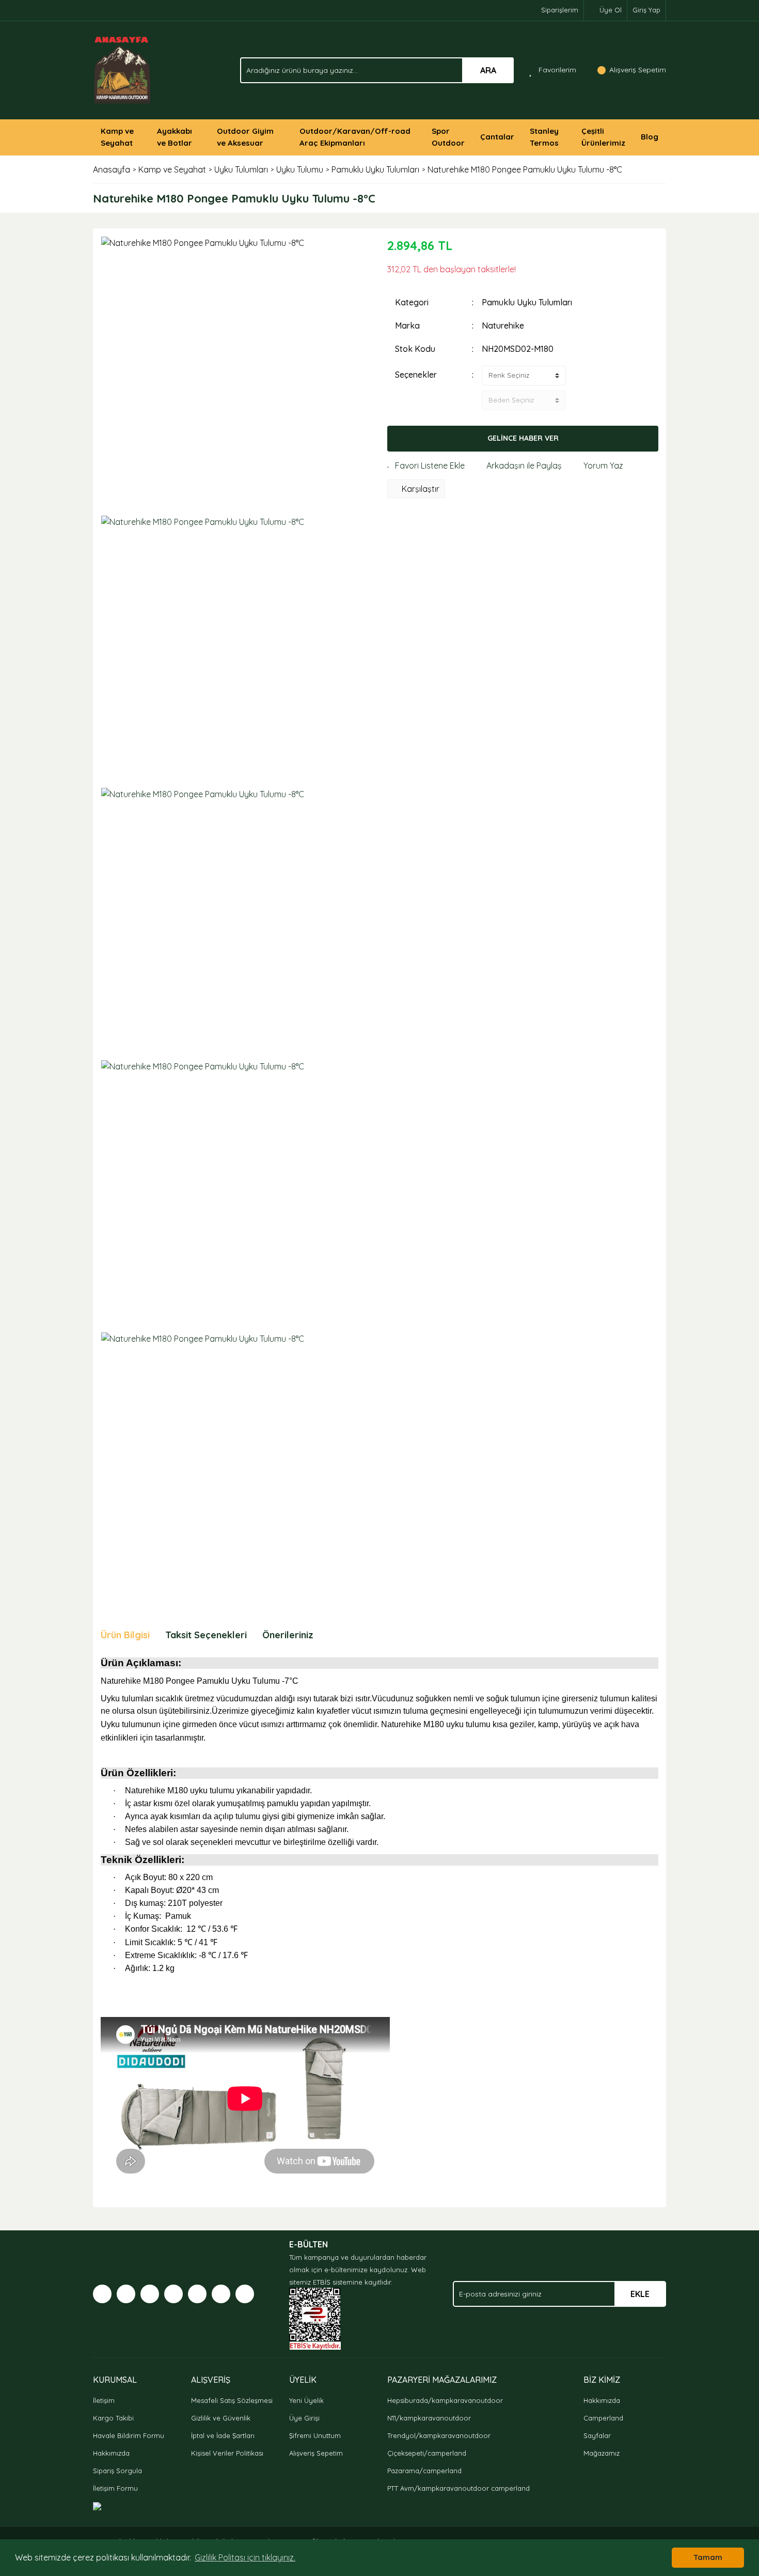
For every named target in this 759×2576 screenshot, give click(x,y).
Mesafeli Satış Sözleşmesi (232, 2400)
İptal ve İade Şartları (223, 2435)
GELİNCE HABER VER (523, 438)
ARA (488, 70)
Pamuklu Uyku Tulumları (527, 302)
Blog (650, 137)
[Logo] (123, 69)
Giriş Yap (646, 10)
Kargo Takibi (113, 2418)
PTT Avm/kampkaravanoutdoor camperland (458, 2488)
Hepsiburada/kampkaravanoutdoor (445, 2400)
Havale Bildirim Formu (129, 2435)
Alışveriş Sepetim (316, 2453)
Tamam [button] (708, 2557)
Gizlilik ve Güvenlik (221, 2418)
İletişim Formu (115, 2488)
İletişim (104, 2400)
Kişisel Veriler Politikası (227, 2453)
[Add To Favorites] (426, 465)
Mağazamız (602, 2453)
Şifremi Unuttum (315, 2435)
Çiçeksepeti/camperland (427, 2453)
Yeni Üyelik (306, 2400)
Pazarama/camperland (424, 2471)
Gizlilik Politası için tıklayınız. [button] (245, 2557)
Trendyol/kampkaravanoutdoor (439, 2435)
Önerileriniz (288, 1635)
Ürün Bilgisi (125, 1635)
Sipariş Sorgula (117, 2471)
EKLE (640, 2294)
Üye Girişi (304, 2418)
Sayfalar (597, 2435)
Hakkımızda (111, 2453)
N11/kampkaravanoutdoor (429, 2418)
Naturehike (503, 325)
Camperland (603, 2418)
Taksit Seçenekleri (206, 1635)
